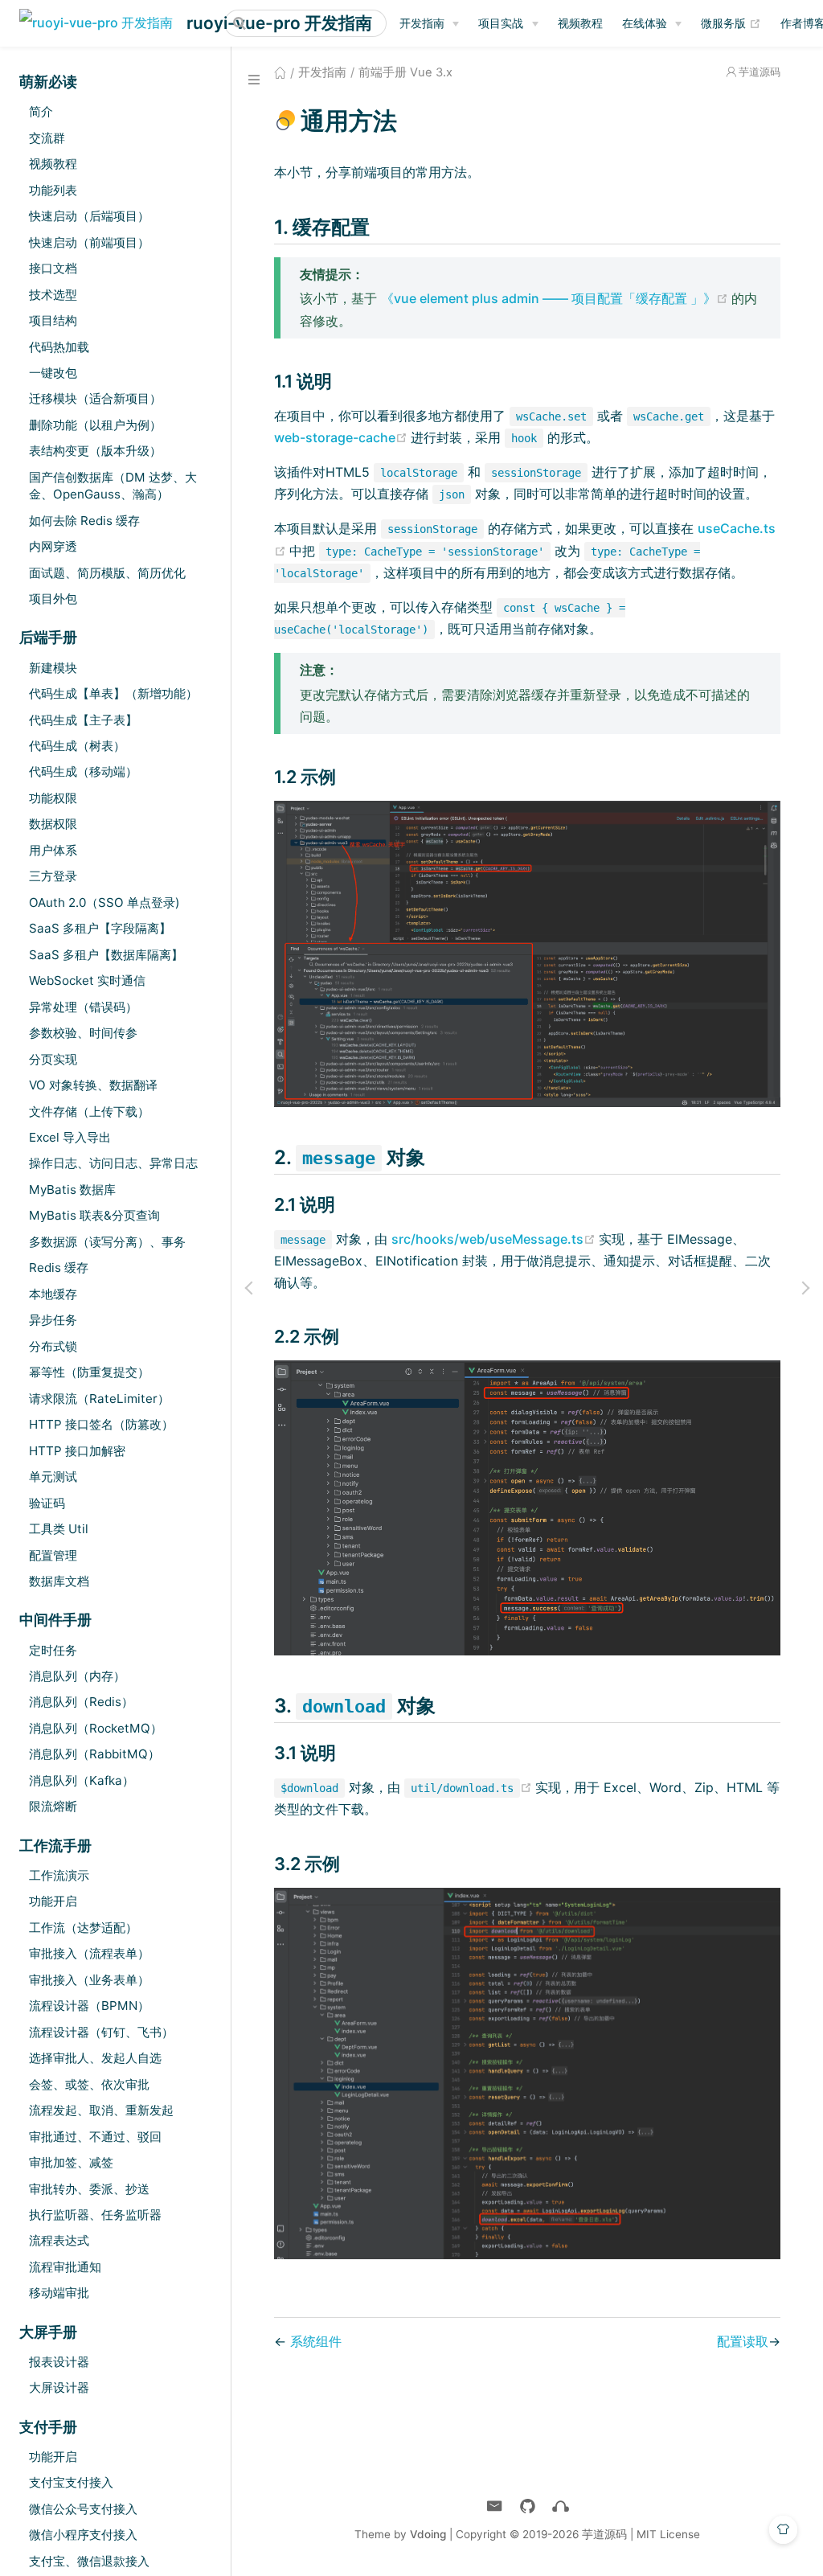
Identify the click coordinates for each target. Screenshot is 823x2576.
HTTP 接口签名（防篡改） (101, 1424)
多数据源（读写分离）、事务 (107, 1242)
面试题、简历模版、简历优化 (107, 573)
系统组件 (316, 2341)
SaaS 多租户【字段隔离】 (100, 928)
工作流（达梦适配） (83, 1928)
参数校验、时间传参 (83, 1033)
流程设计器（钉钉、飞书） (101, 2032)
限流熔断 (53, 1806)
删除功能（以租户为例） (95, 425)
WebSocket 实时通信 (87, 980)
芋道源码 (760, 72)
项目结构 (53, 320)
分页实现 (53, 1059)
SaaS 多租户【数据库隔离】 (106, 955)
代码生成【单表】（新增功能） (113, 693)
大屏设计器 (59, 2387)
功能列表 (53, 190)
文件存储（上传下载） (89, 1112)
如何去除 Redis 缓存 (84, 521)
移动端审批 (59, 2293)
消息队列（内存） (77, 1676)
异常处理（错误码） (83, 1007)
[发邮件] (495, 2506)
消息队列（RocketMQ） (96, 1728)
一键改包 (53, 373)
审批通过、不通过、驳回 (95, 2137)
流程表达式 (59, 2240)
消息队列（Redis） (81, 1702)
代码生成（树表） (77, 746)
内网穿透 (53, 546)
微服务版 (731, 23)
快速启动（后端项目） (89, 216)
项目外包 (53, 599)
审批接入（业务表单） (89, 1980)
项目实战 (501, 23)
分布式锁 (53, 1346)
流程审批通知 (65, 2267)
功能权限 (53, 798)
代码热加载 (59, 347)
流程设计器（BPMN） (89, 2006)
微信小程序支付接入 (83, 2535)
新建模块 (53, 668)
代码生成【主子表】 (83, 720)
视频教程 (580, 23)
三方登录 (53, 876)
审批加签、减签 (71, 2162)
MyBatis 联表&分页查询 (94, 1215)
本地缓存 (53, 1294)
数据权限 (53, 824)
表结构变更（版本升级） (95, 451)
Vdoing (428, 2534)
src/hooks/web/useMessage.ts (495, 1239)
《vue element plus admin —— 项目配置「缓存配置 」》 (556, 298)
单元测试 (53, 1477)
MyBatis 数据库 (72, 1190)
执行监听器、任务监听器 (95, 2215)
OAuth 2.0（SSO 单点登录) (104, 902)
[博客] (561, 2506)
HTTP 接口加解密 (77, 1451)
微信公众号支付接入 (83, 2509)
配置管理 (53, 1555)
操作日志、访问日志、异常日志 (113, 1163)
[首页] (280, 72)
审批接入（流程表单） (89, 1953)
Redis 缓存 (59, 1267)
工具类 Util (59, 1529)
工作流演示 (59, 1875)
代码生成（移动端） (83, 771)
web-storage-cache (342, 437)
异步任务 (53, 1320)
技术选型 (53, 295)
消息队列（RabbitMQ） (94, 1754)
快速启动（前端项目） (89, 242)
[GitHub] (528, 2506)
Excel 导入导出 (70, 1137)
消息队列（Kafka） (82, 1780)
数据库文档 (59, 1581)
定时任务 (53, 1650)
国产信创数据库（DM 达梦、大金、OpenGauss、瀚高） (113, 486)
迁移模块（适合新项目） (95, 398)
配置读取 (743, 2341)
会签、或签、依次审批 (89, 2084)
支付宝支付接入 (71, 2482)
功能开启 (53, 1901)
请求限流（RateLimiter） (99, 1399)
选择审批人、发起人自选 (95, 2058)
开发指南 (422, 23)
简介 (41, 111)
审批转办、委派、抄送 (89, 2189)
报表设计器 (59, 2362)
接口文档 (53, 268)
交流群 (47, 138)
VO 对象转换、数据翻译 (93, 1085)
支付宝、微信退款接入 (89, 2561)
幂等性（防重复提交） (89, 1372)
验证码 (47, 1503)
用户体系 (53, 850)
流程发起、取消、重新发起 (101, 2110)
